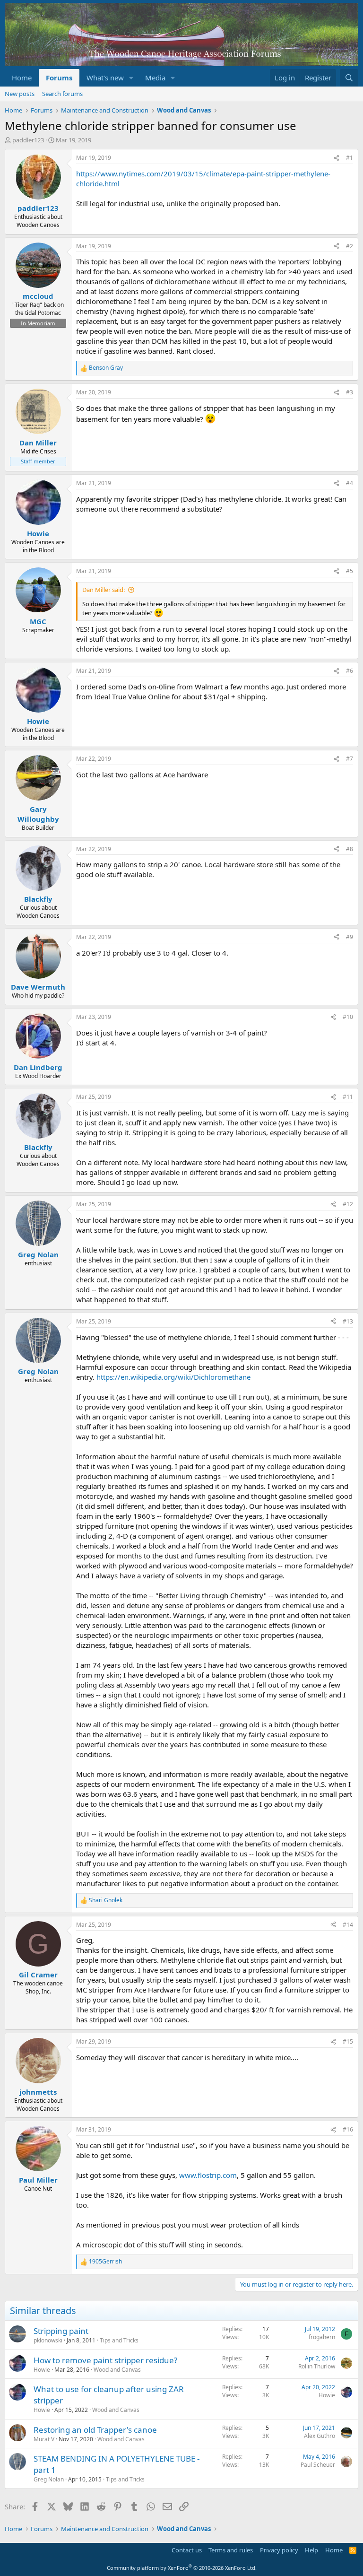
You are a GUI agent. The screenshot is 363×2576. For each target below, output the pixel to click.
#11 (348, 1097)
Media (155, 78)
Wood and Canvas (117, 2370)
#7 (350, 759)
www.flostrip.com (208, 2175)
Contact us (187, 2550)
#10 (348, 1017)
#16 (348, 2129)
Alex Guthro (320, 2436)
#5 (350, 571)
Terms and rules (231, 2550)
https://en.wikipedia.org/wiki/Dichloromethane (173, 1377)
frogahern (322, 2337)
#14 (348, 1925)
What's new (105, 78)
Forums (59, 78)
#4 (350, 483)
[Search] (349, 78)
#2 (350, 246)
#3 (350, 392)
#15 (348, 2041)
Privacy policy (279, 2550)
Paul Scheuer (318, 2465)
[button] (131, 78)
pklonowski (48, 2340)
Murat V (44, 2439)
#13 (348, 1321)
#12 (348, 1204)
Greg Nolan (49, 2479)
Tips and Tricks (119, 2340)
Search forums (62, 94)
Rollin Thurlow (317, 2366)
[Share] (337, 158)
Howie (42, 2370)
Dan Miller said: (104, 590)
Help (311, 2550)
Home (22, 78)
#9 (350, 937)
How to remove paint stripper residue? (105, 2360)
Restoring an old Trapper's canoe (95, 2430)
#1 (350, 158)
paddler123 (28, 140)
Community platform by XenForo (182, 2568)
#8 (350, 849)
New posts (20, 94)
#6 (350, 671)
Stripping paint (61, 2331)
